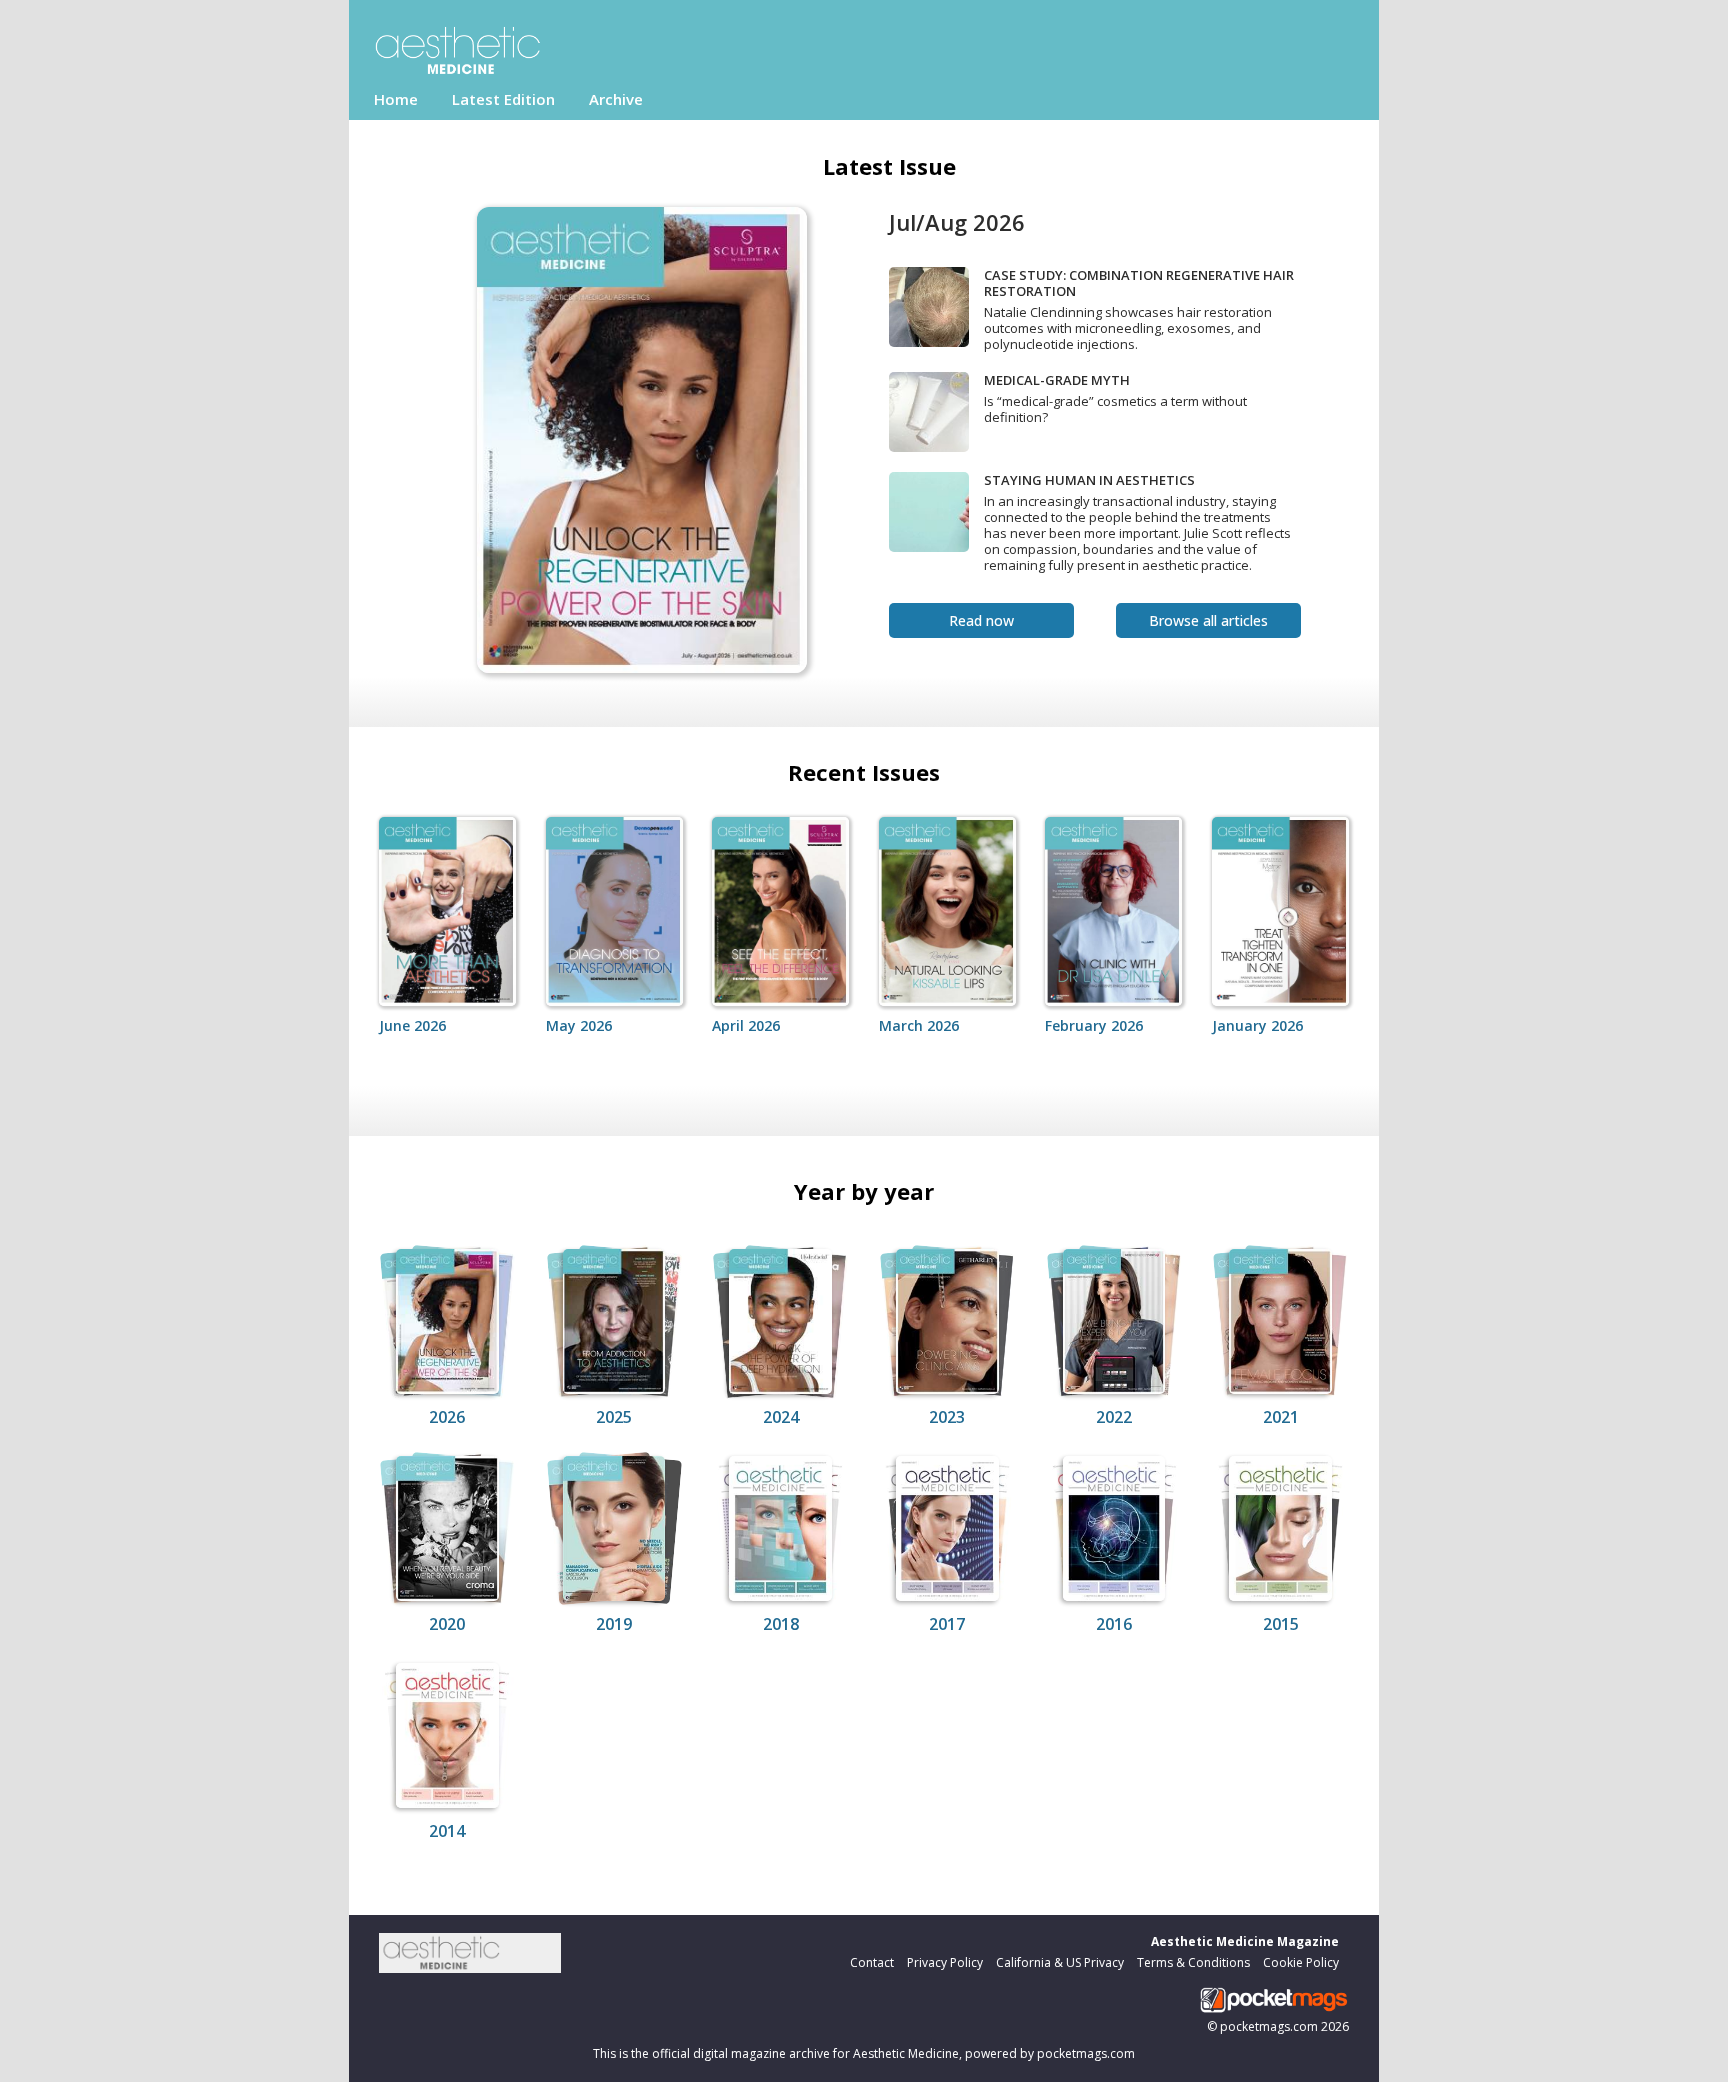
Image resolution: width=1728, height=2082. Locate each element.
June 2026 (412, 1025)
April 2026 (746, 1025)
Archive (616, 99)
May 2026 (579, 1025)
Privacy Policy (945, 1962)
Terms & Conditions (1193, 1962)
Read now (981, 620)
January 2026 (1257, 1025)
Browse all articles (1208, 620)
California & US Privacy (1060, 1962)
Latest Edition (503, 99)
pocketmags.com (1269, 2026)
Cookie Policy (1301, 1962)
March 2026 (919, 1025)
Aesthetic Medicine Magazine (1245, 1941)
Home (396, 99)
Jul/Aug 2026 (957, 222)
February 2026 (1094, 1025)
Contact (872, 1962)
